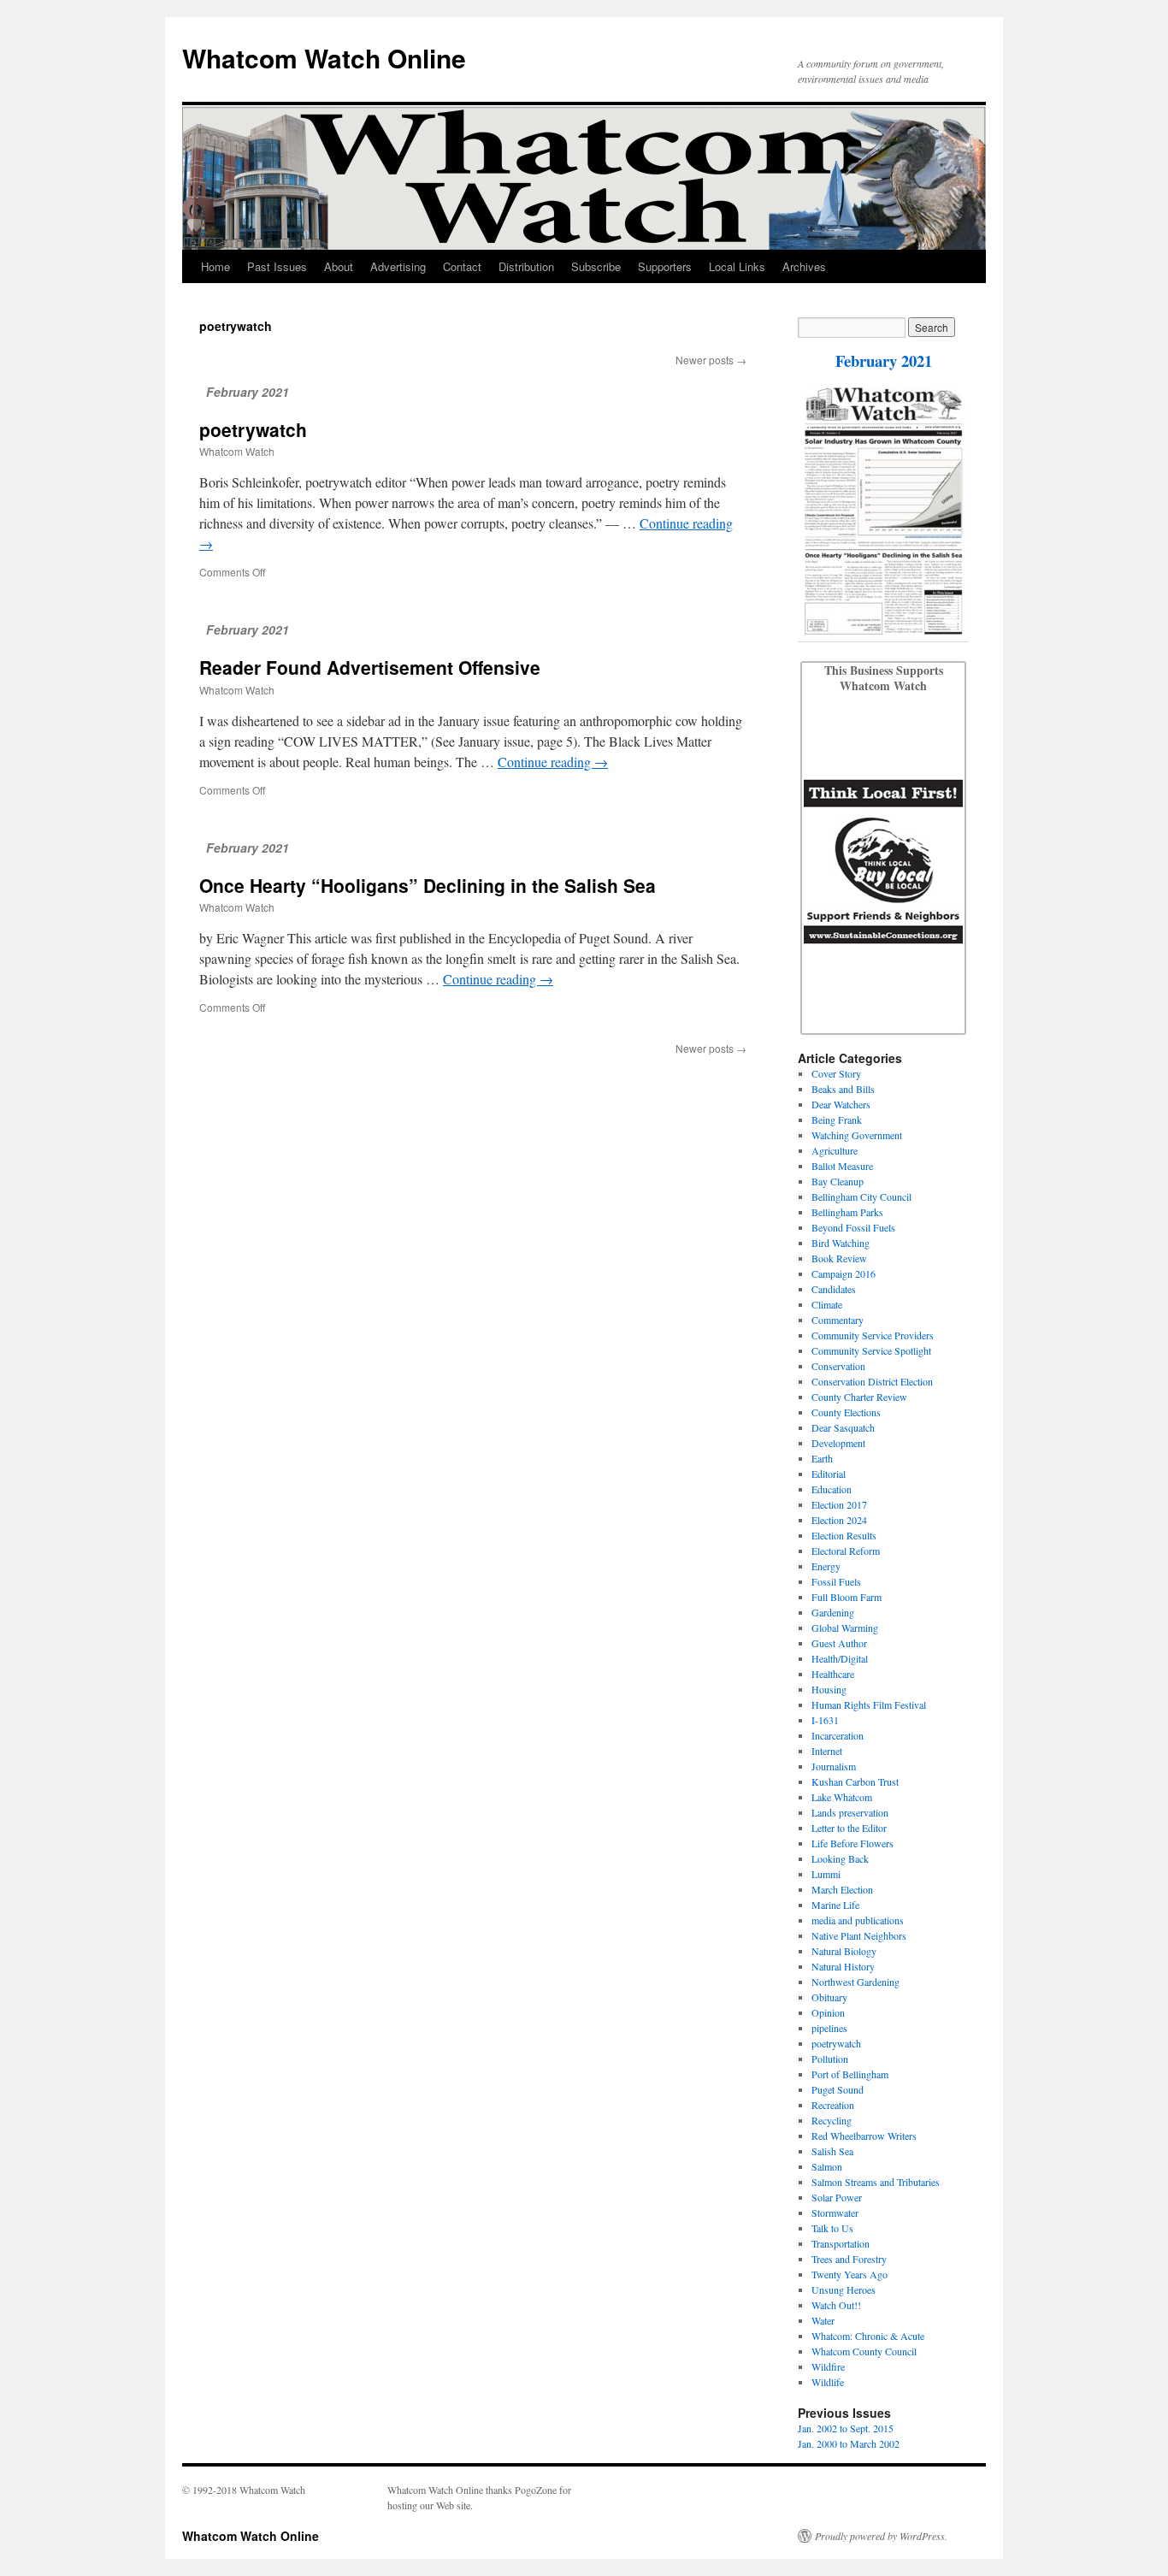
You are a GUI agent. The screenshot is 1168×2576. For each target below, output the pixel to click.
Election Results (844, 1535)
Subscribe (596, 266)
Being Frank (837, 1120)
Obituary (829, 1997)
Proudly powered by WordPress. (881, 2536)
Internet (827, 1751)
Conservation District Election (872, 1381)
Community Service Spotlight (871, 1350)
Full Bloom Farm (847, 1597)
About (339, 266)
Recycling (832, 2120)
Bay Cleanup (838, 1181)
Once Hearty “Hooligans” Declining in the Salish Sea (428, 885)
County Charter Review (859, 1397)
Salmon (827, 2166)
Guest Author (839, 1643)
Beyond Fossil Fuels (853, 1227)
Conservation (838, 1366)
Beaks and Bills (843, 1089)
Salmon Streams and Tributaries (876, 2182)
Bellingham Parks (847, 1212)
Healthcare (833, 1674)
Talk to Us (832, 2228)
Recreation (833, 2105)
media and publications (858, 1920)
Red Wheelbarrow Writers (864, 2136)
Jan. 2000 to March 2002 (849, 2443)
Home (215, 266)
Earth (822, 1458)
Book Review (839, 1258)
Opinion (828, 2012)
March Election (842, 1889)
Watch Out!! (836, 2305)
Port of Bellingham (850, 2074)
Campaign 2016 (844, 1273)
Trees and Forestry (849, 2259)
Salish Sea (832, 2151)
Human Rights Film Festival (869, 1705)
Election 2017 (839, 1504)
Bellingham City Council (861, 1196)
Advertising (398, 266)
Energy (826, 1566)
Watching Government (857, 1135)
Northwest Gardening (855, 1982)
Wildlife (828, 2382)
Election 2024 (839, 1520)
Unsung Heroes (844, 2289)
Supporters (665, 266)
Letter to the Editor (849, 1828)
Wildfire (828, 2366)
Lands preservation (850, 1812)
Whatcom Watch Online (324, 58)
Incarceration (838, 1735)
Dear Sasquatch (843, 1427)
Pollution (830, 2059)
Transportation (841, 2243)
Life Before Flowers (852, 1843)
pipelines (829, 2028)
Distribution (526, 266)
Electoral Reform (846, 1551)
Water (823, 2320)
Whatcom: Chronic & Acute (868, 2336)
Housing (829, 1689)
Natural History (843, 1966)
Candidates (834, 1289)
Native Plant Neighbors (859, 1935)
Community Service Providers (873, 1335)
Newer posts (711, 360)
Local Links (737, 266)
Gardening (833, 1612)
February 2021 (884, 360)
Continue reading (553, 762)
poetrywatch (253, 429)
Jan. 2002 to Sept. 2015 (846, 2428)
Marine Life (835, 1905)
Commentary (838, 1320)
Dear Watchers (841, 1104)
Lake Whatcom (842, 1797)
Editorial (829, 1474)
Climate (827, 1304)
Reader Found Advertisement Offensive (370, 667)
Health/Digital (840, 1658)
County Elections (846, 1412)
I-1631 (825, 1720)
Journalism (834, 1766)
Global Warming (845, 1628)
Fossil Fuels (836, 1581)
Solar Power (837, 2197)
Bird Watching (841, 1243)
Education (832, 1489)
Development (838, 1443)
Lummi (826, 1874)
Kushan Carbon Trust (855, 1781)
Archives (804, 266)
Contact (462, 266)
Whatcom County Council (864, 2351)
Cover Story (836, 1073)
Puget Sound (838, 2089)
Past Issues (277, 266)
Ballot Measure (842, 1166)
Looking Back (840, 1858)
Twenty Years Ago (849, 2274)
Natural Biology (844, 1951)
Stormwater (835, 2213)
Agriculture (835, 1150)
